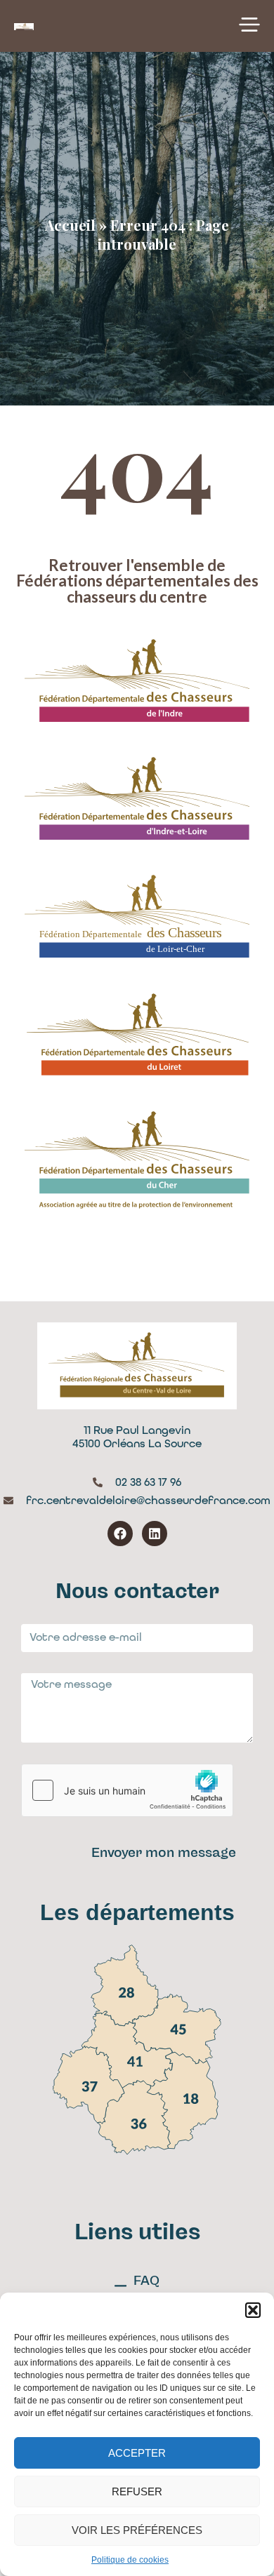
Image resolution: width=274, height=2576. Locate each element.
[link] (125, 1986)
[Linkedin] (155, 1534)
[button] (253, 2310)
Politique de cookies (130, 2560)
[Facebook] (120, 1534)
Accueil (70, 225)
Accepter (137, 2453)
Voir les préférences (137, 2530)
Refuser (137, 2491)
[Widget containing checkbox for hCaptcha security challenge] (127, 1790)
